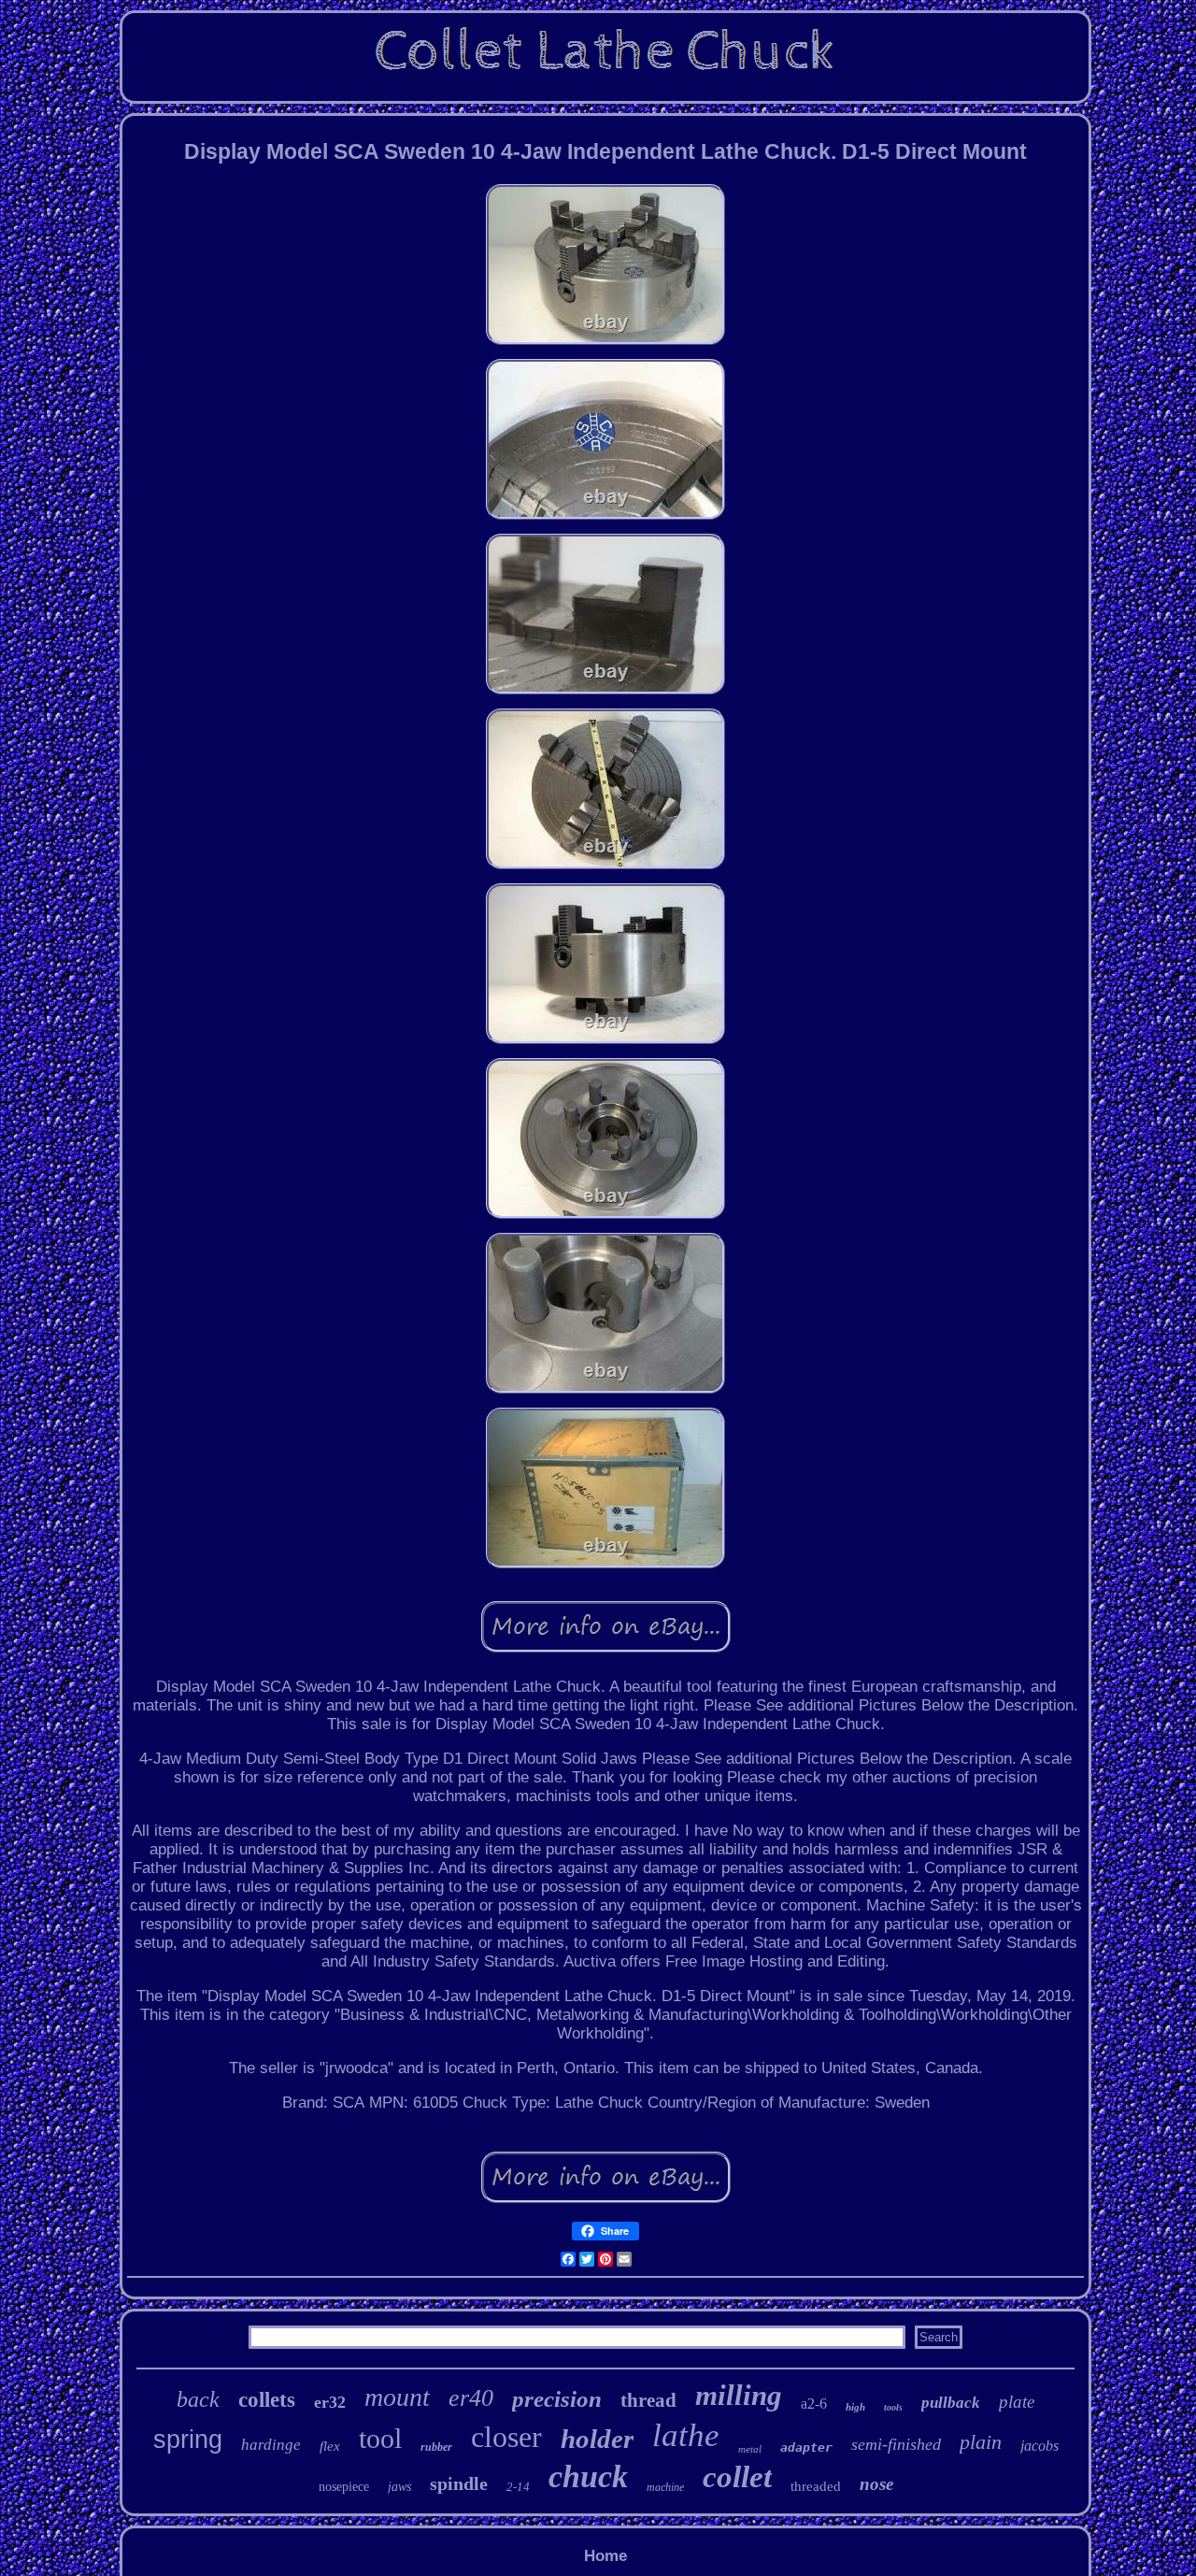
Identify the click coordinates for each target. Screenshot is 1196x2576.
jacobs (1039, 2446)
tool (380, 2438)
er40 (471, 2398)
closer (506, 2437)
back (198, 2399)
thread (648, 2400)
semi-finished (896, 2444)
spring (188, 2440)
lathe (686, 2435)
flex (330, 2446)
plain (981, 2442)
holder (597, 2439)
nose (876, 2484)
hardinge (271, 2445)
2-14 (518, 2487)
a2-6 (814, 2404)
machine (665, 2487)
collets (267, 2400)
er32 (330, 2402)
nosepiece (344, 2487)
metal (750, 2449)
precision (557, 2399)
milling (739, 2395)
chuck (588, 2476)
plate (1017, 2402)
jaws (399, 2487)
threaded (816, 2486)
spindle (459, 2483)
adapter (806, 2447)
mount (397, 2397)
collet (737, 2477)
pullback (951, 2403)
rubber (436, 2447)
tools (893, 2407)
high (855, 2407)
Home (605, 2556)
